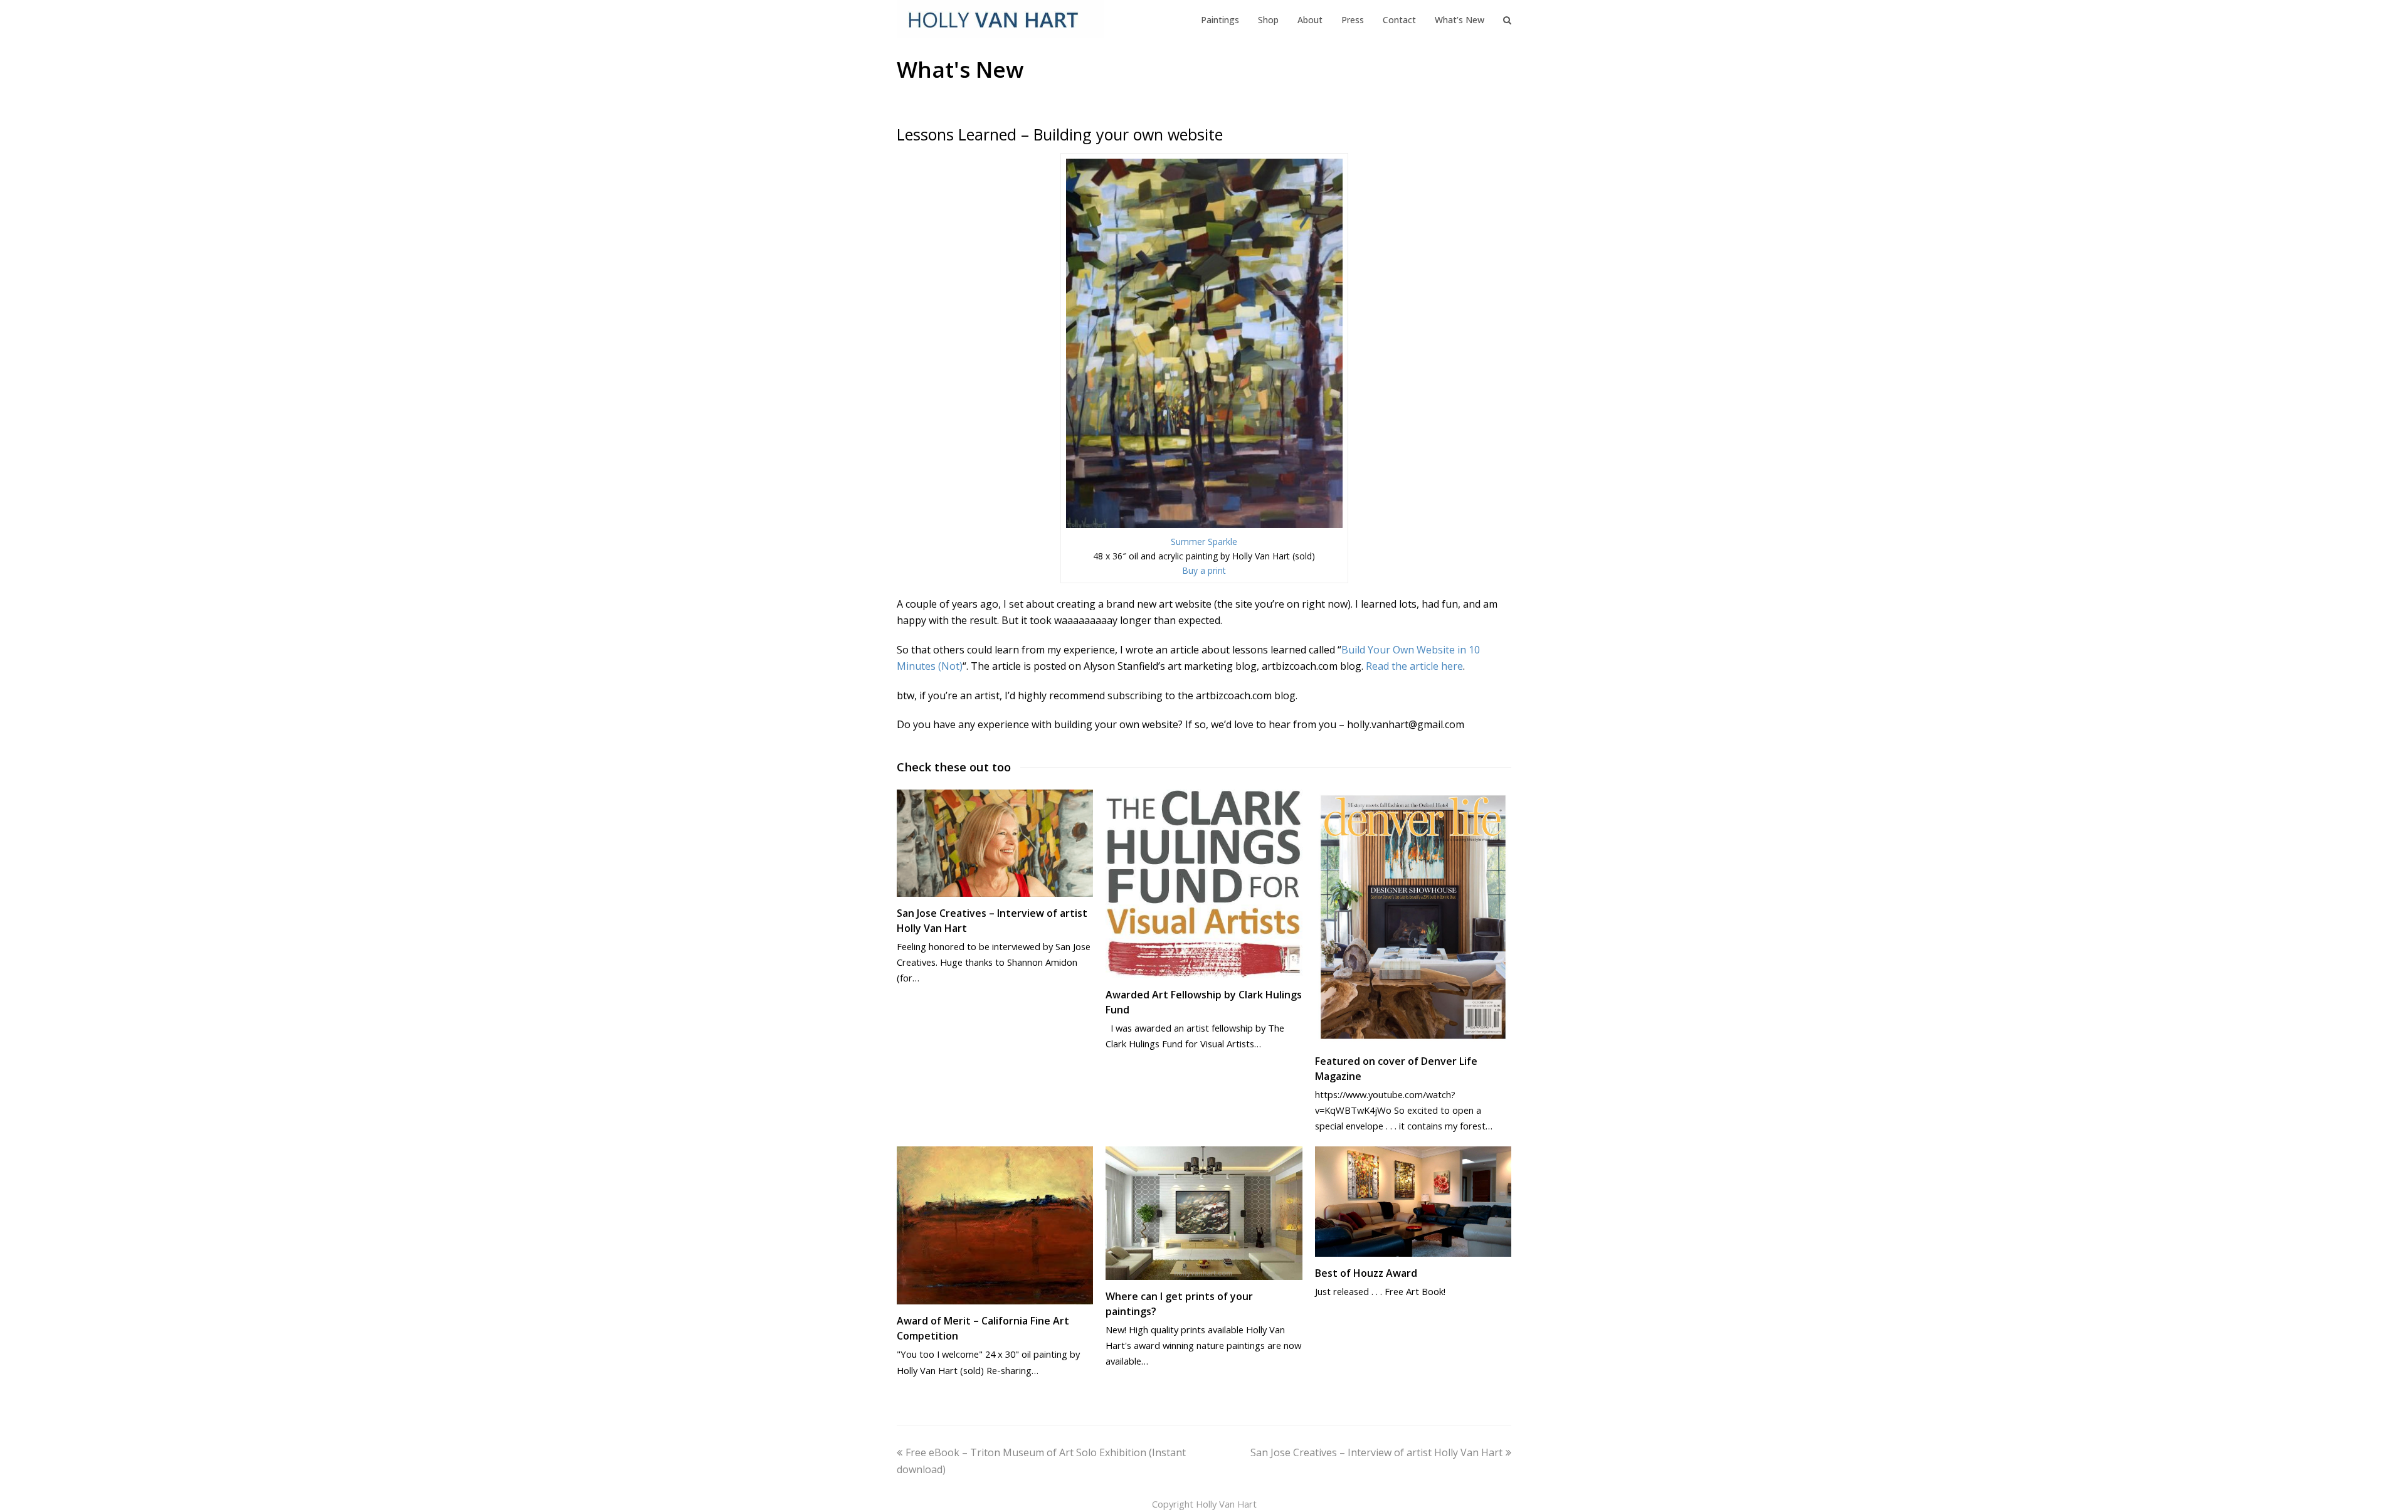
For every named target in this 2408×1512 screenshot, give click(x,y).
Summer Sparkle (1204, 542)
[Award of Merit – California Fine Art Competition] (995, 1226)
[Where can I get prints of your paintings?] (1204, 1213)
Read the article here (1414, 666)
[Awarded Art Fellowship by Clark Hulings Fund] (1204, 884)
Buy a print (1204, 570)
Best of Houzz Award (1366, 1273)
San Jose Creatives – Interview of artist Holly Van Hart (1376, 1452)
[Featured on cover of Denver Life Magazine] (1413, 917)
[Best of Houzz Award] (1413, 1202)
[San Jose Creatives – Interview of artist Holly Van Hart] (995, 843)
